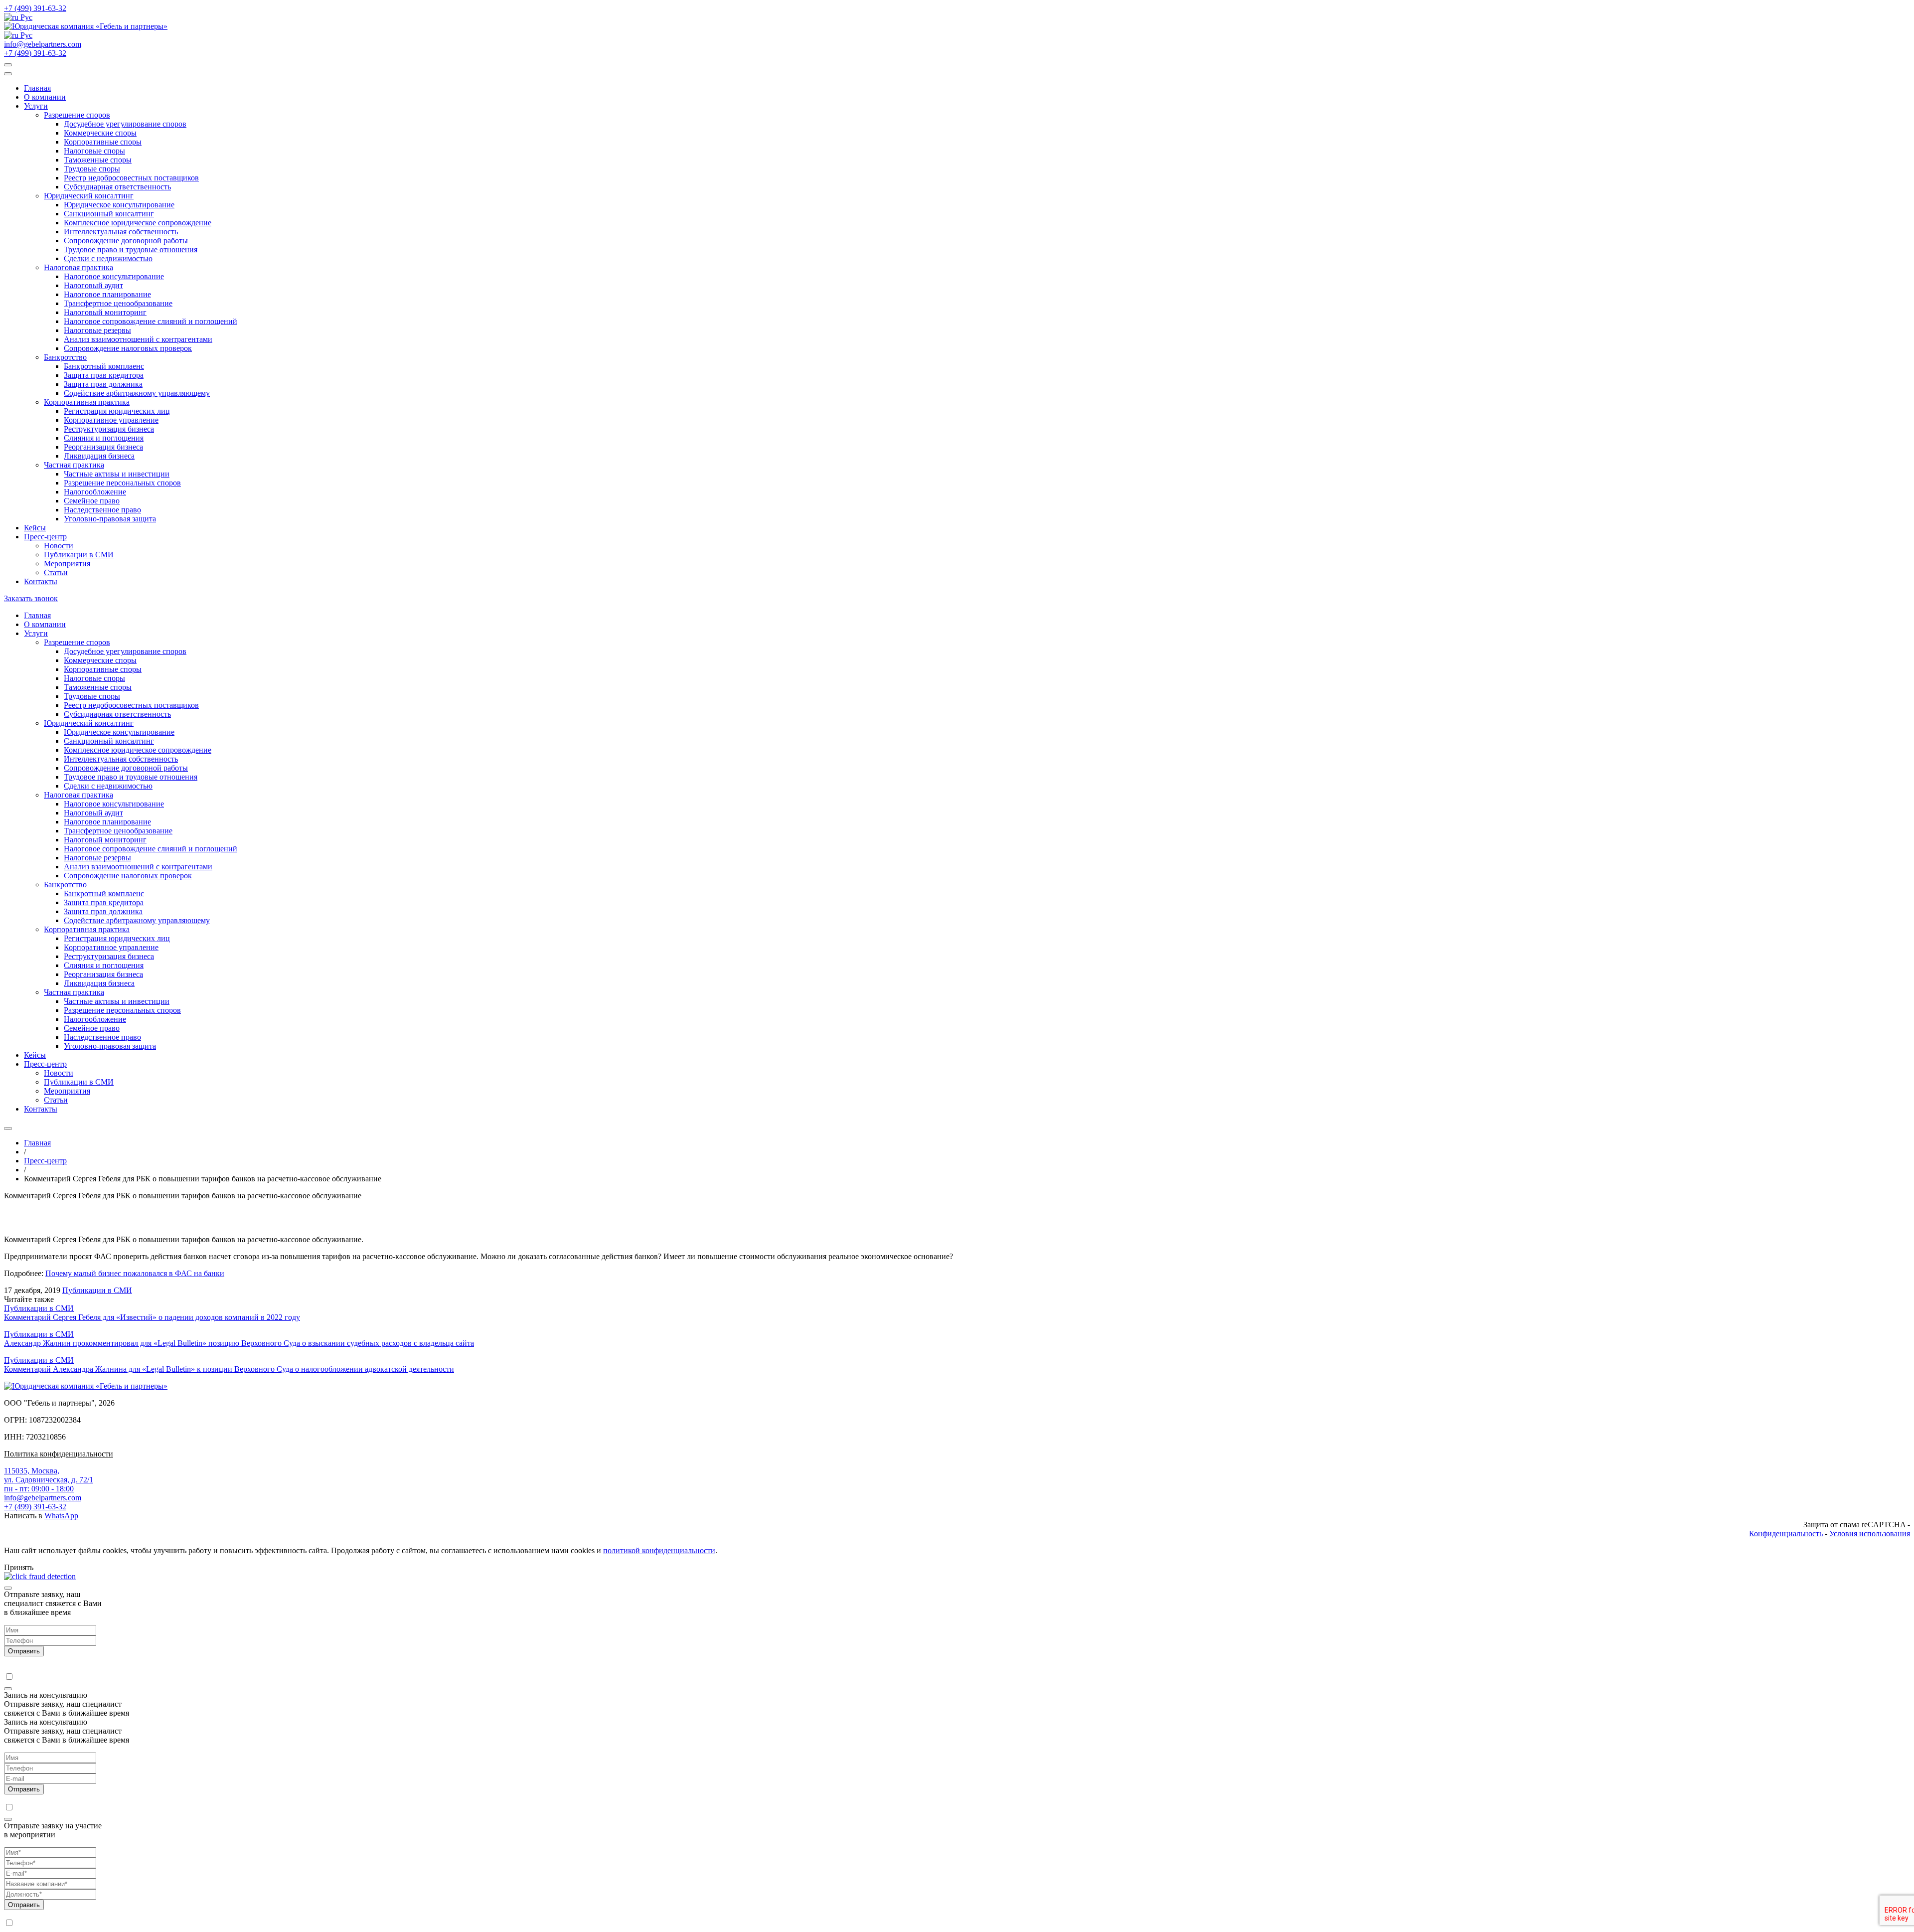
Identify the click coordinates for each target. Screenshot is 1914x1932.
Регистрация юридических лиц (117, 411)
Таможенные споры (98, 160)
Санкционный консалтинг (109, 214)
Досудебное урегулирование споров (125, 124)
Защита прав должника (103, 384)
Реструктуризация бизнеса (109, 429)
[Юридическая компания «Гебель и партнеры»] (86, 26)
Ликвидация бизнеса (99, 456)
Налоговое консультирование (114, 276)
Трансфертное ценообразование (118, 303)
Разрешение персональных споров (122, 483)
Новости (59, 546)
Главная (37, 88)
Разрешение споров (77, 115)
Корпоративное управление (111, 420)
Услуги (36, 106)
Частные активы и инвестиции (117, 474)
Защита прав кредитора (104, 375)
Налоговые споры (94, 151)
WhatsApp (61, 1516)
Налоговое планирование (107, 294)
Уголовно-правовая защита (110, 519)
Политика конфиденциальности (59, 1454)
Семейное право (92, 501)
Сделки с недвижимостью (108, 258)
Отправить (24, 1651)
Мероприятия (67, 563)
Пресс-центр (45, 537)
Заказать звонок (31, 598)
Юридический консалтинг (89, 196)
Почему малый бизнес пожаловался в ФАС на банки (135, 1273)
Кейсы (35, 528)
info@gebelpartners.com (43, 44)
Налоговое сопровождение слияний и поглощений (151, 321)
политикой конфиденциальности (659, 1550)
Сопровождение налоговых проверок (128, 348)
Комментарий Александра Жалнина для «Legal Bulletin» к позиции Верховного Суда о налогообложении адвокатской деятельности (229, 1369)
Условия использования (1870, 1533)
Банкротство (65, 357)
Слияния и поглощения (104, 438)
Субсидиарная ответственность (117, 187)
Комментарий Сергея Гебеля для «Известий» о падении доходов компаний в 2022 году (152, 1317)
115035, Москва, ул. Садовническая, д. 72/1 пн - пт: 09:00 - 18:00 (49, 1480)
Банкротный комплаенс (104, 366)
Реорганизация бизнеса (103, 447)
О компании (45, 97)
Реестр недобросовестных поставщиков (131, 178)
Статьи (56, 572)
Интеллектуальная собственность (121, 232)
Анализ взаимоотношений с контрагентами (138, 339)
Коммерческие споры (100, 133)
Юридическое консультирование (119, 205)
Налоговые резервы (97, 330)
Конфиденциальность (1786, 1533)
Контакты (41, 581)
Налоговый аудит (93, 285)
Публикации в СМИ (79, 555)
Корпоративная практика (87, 402)
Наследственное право (102, 510)
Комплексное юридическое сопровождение (138, 223)
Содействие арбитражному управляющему (137, 393)
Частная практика (74, 465)
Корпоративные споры (103, 142)
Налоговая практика (79, 267)
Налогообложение (95, 492)
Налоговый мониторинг (105, 312)
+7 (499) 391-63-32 (35, 8)
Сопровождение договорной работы (126, 241)
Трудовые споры (92, 169)
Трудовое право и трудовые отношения (131, 249)
